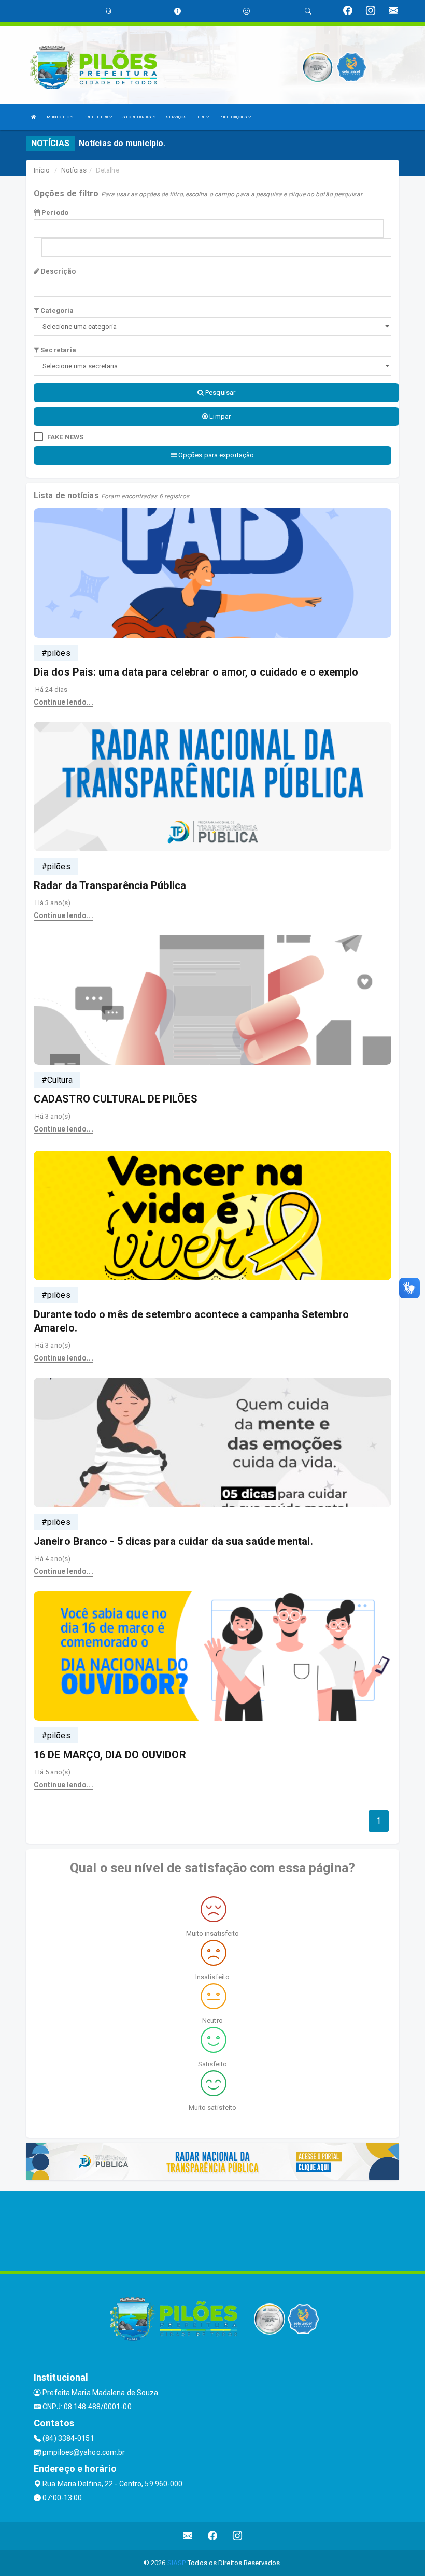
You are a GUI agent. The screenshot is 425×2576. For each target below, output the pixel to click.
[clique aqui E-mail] (188, 2536)
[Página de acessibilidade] (246, 11)
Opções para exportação (215, 455)
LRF (202, 117)
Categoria (56, 311)
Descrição (58, 271)
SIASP (176, 2563)
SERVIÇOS (176, 117)
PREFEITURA (96, 117)
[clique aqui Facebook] (213, 2536)
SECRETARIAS (137, 117)
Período (54, 213)
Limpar (219, 416)
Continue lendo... (63, 702)
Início (42, 170)
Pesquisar (219, 392)
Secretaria (58, 350)
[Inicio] (34, 117)
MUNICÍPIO (59, 117)
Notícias (74, 170)
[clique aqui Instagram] (238, 2536)
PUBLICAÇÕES (234, 117)
